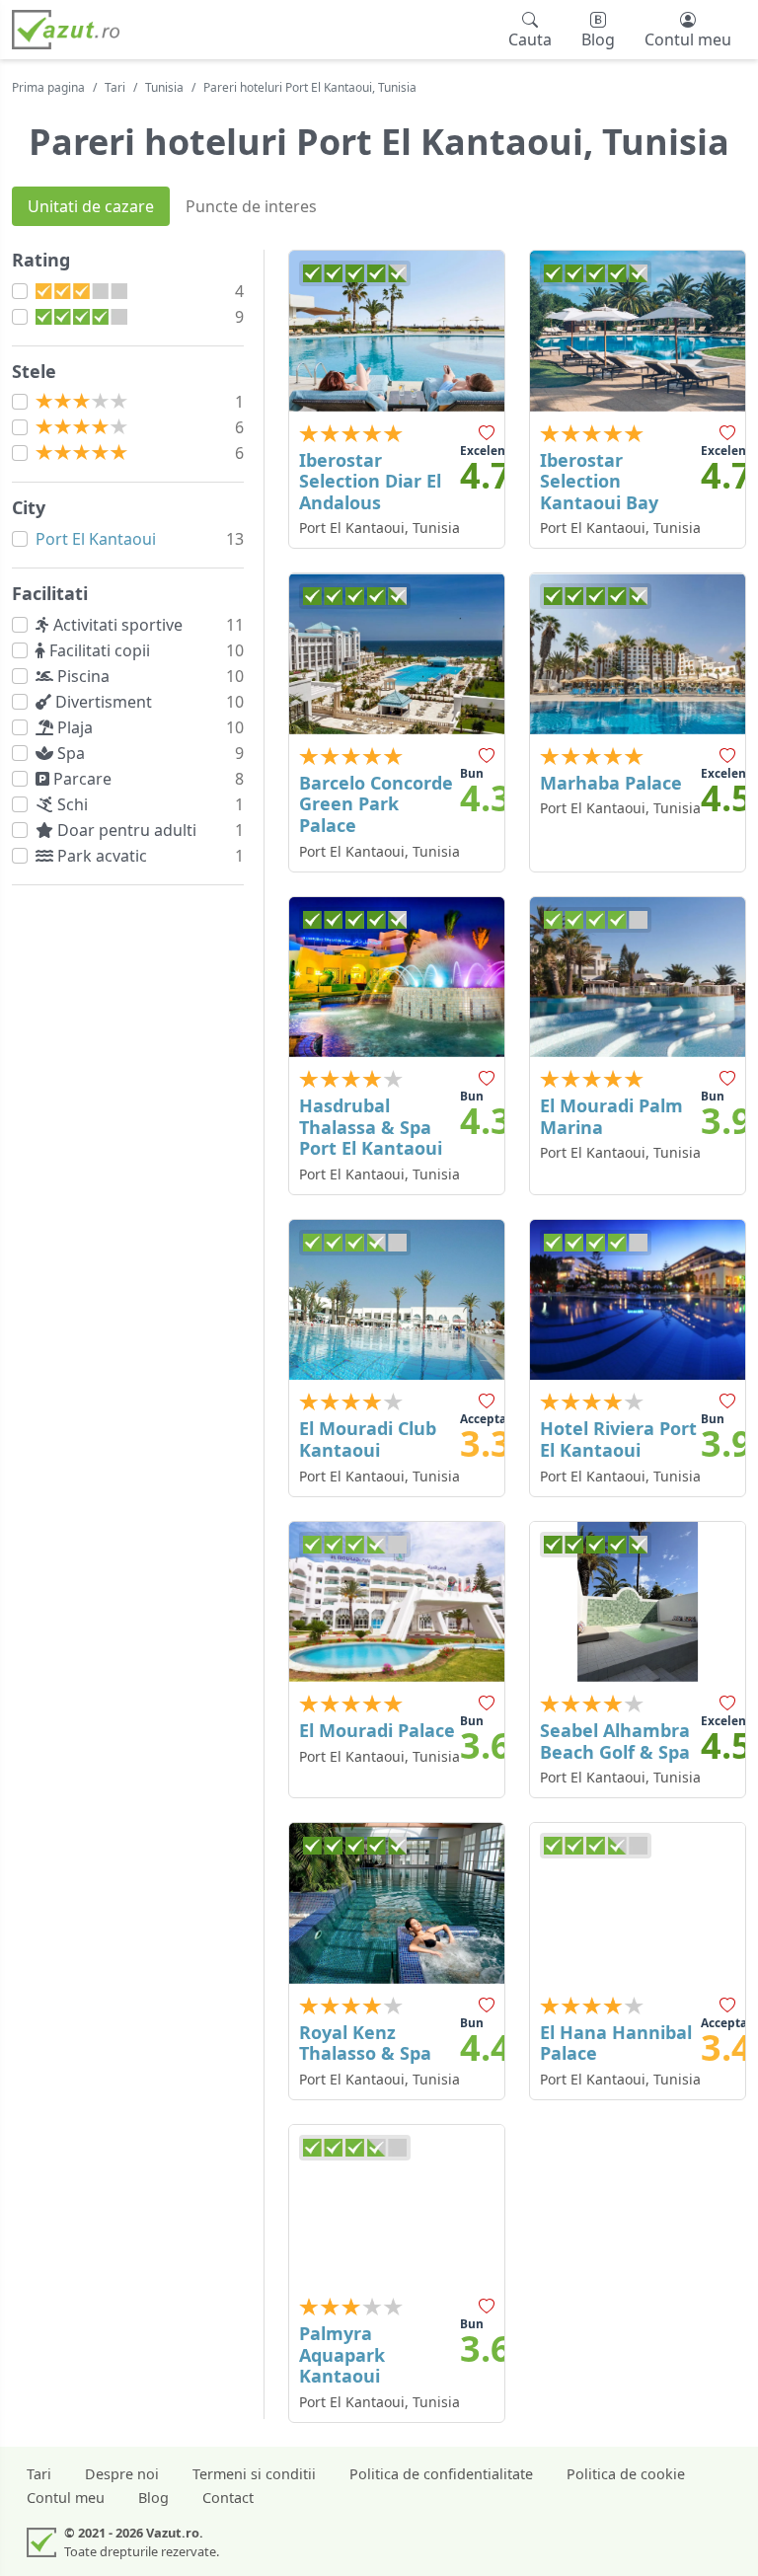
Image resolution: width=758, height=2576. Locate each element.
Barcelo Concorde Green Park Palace (376, 804)
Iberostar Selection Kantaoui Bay (599, 481)
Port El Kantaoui (96, 539)
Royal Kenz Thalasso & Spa (365, 2043)
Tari (115, 87)
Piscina (85, 676)
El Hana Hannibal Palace (616, 2043)
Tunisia (164, 87)
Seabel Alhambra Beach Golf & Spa (615, 1741)
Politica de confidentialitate (441, 2474)
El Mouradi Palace (377, 1730)
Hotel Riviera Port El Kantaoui (618, 1439)
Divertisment (106, 702)
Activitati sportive (120, 625)
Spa (73, 753)
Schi (75, 804)
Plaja (77, 727)
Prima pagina (48, 87)
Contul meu (66, 2498)
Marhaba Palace (611, 783)
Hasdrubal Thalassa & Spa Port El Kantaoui (371, 1127)
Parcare (84, 779)
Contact (228, 2498)
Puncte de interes (251, 206)
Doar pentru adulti (129, 830)
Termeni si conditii (254, 2474)
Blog (153, 2498)
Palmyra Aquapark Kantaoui (342, 2354)
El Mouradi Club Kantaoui (368, 1439)
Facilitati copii (102, 650)
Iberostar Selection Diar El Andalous (370, 481)
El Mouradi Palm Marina (611, 1116)
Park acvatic (104, 856)
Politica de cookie (626, 2474)
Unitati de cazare (91, 206)
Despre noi (122, 2474)
